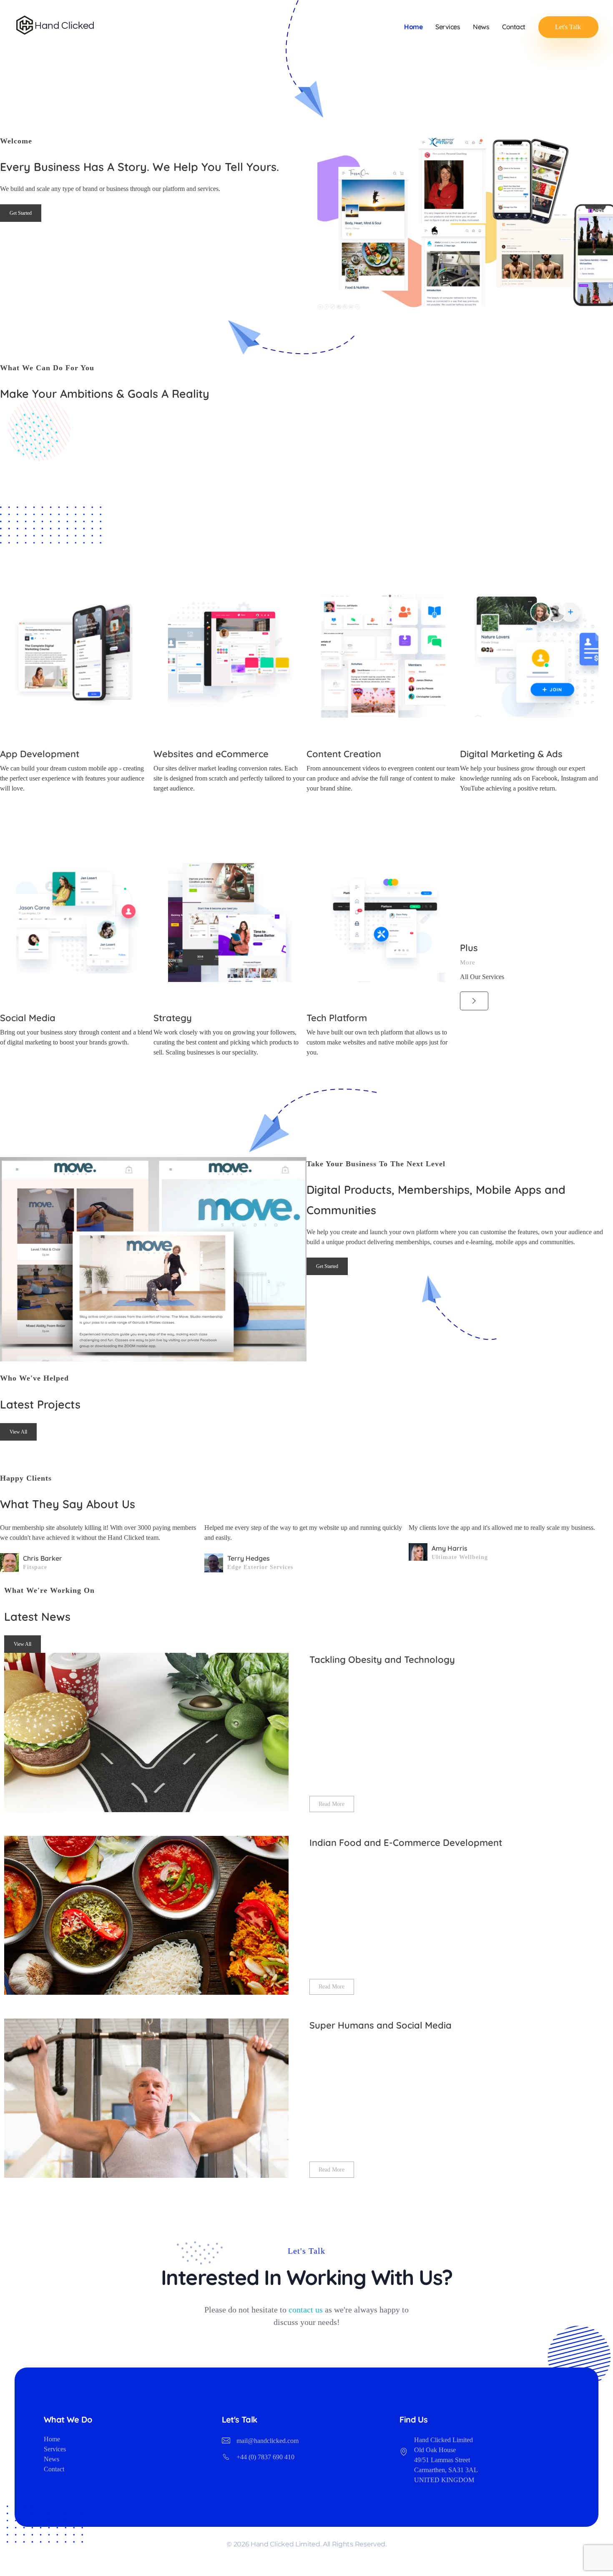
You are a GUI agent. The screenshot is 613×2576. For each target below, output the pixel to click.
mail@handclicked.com (268, 2441)
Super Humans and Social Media (381, 2025)
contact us (306, 2309)
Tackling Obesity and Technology (382, 1660)
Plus (469, 947)
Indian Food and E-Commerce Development (406, 1843)
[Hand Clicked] (55, 25)
